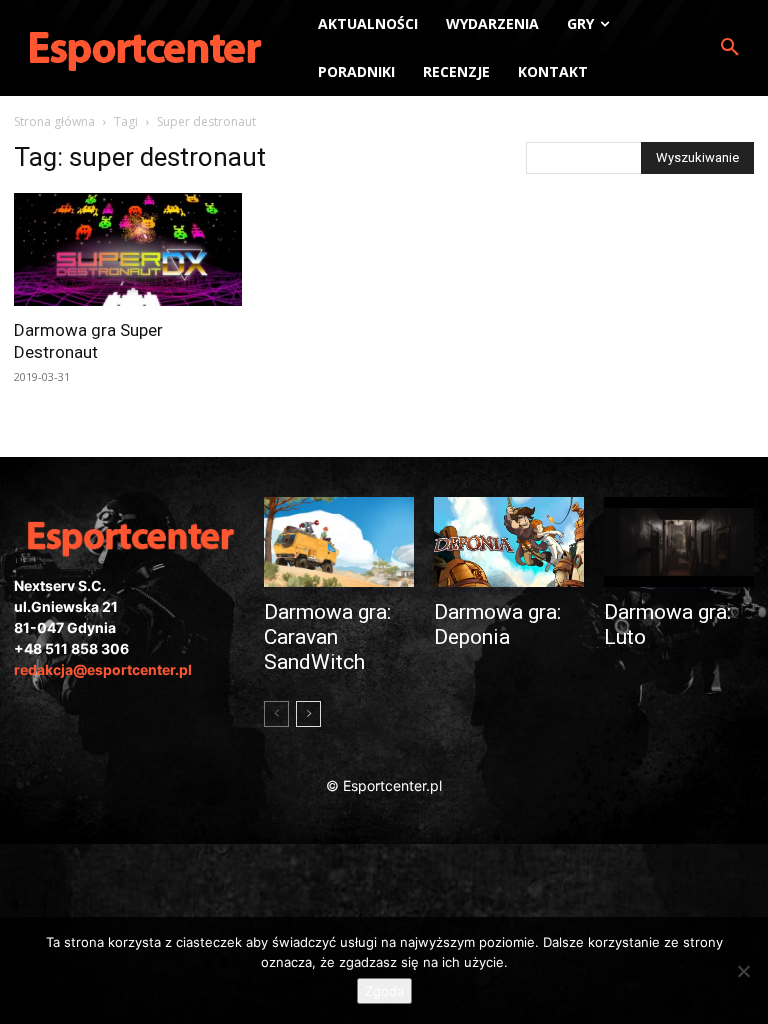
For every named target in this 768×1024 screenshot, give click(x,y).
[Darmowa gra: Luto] (679, 542)
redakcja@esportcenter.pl (103, 669)
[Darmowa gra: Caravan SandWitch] (339, 542)
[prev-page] (276, 714)
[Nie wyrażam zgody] (743, 971)
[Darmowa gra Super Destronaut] (128, 249)
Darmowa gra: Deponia (497, 624)
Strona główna (54, 121)
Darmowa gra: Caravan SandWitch (327, 637)
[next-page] (308, 714)
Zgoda (384, 991)
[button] (730, 48)
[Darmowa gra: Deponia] (509, 542)
